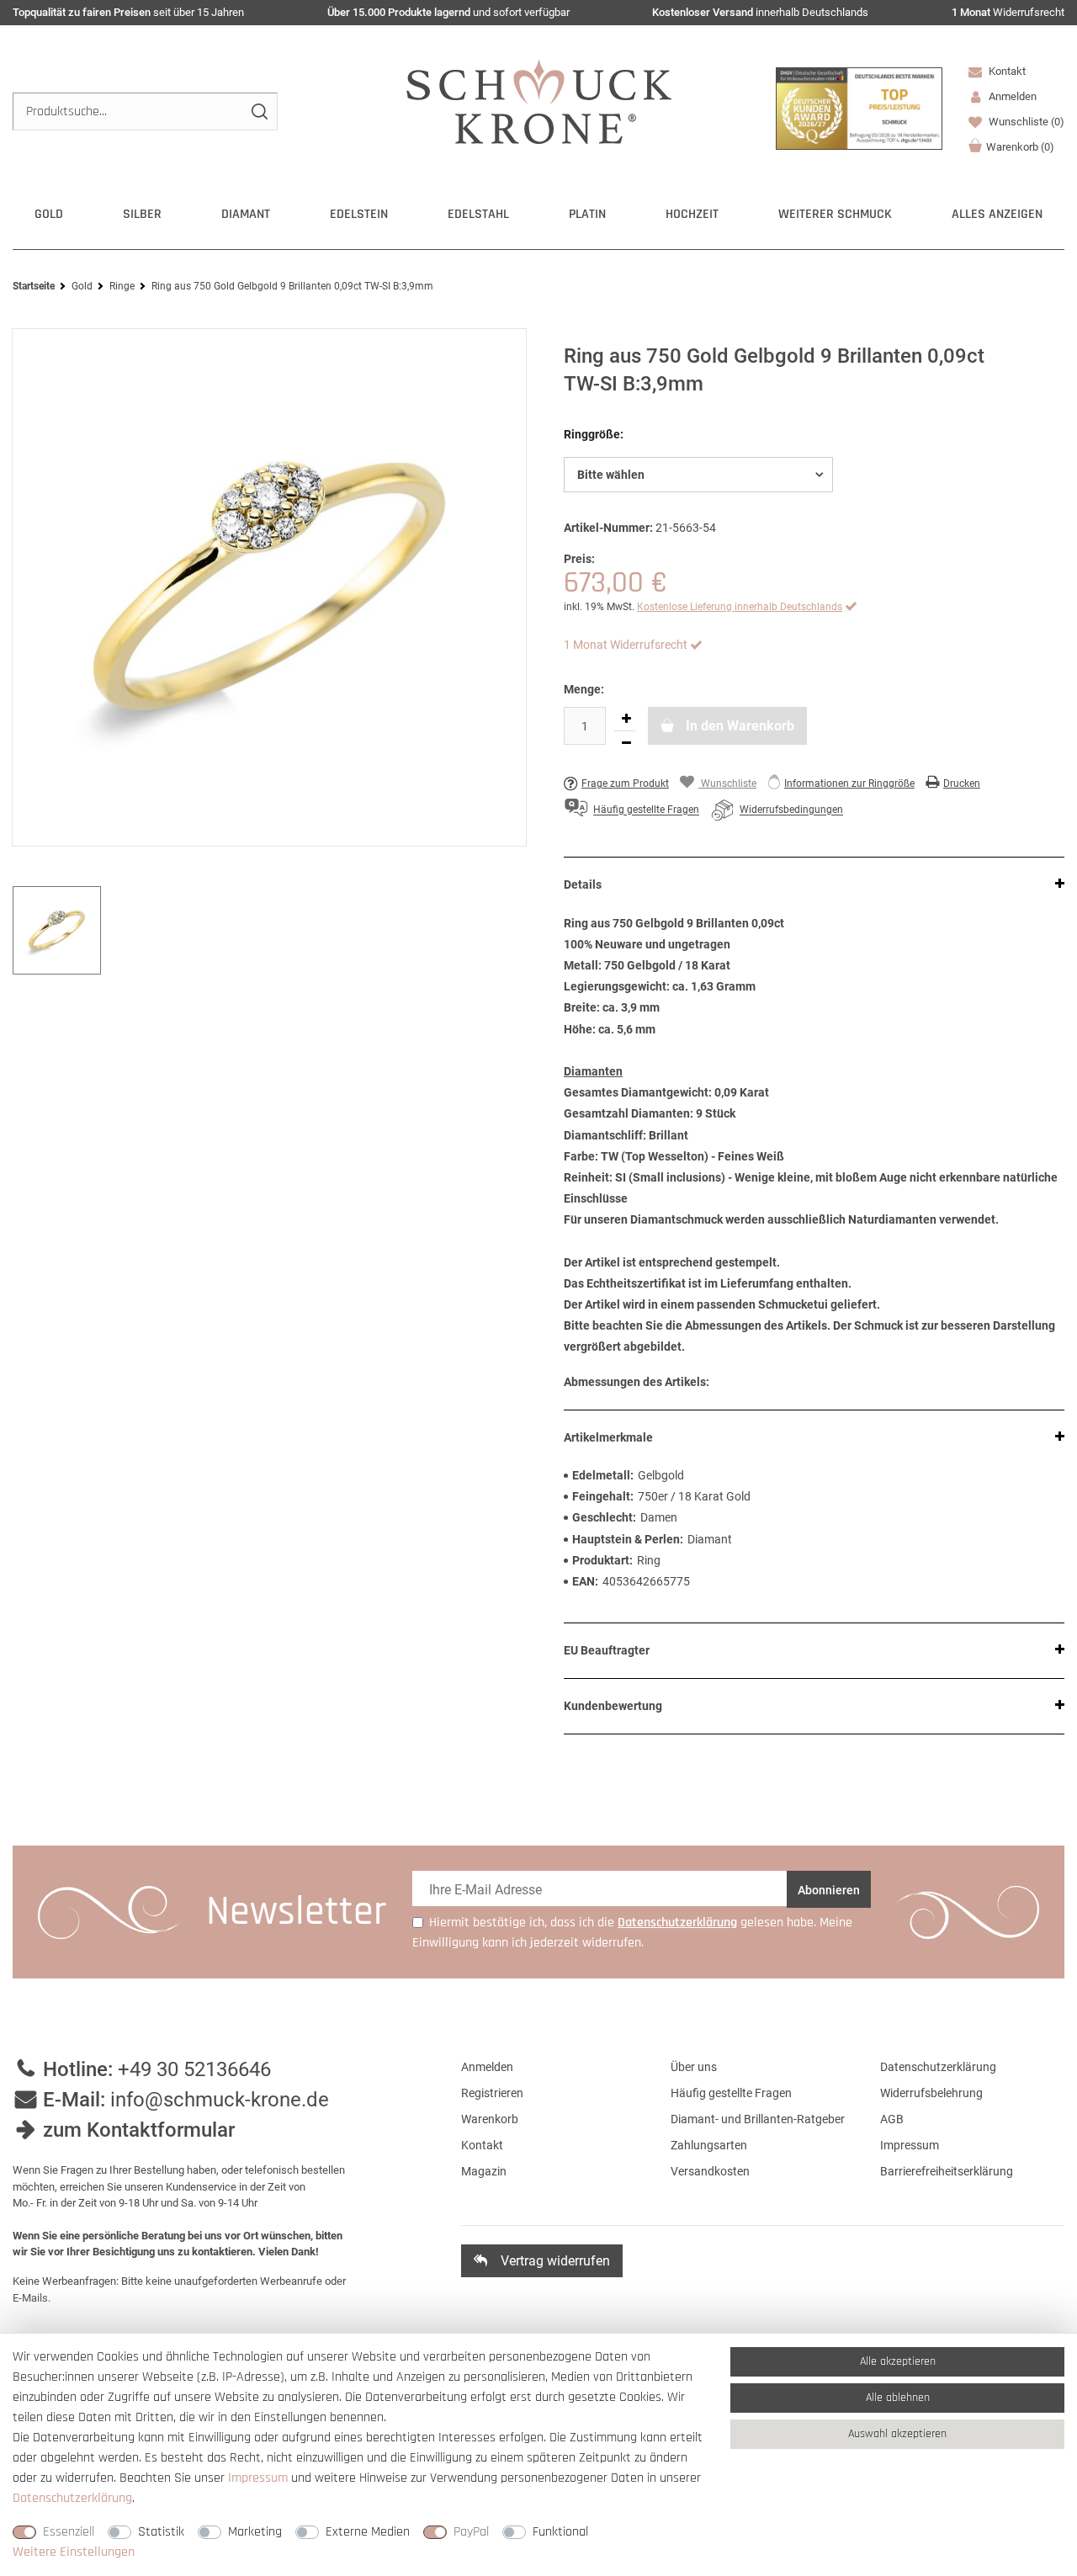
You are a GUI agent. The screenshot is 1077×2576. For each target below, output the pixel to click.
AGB (892, 2119)
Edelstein (359, 214)
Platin (587, 214)
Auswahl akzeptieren (897, 2434)
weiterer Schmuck (835, 214)
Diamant (246, 214)
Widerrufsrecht (1008, 12)
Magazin (484, 2171)
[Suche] (259, 112)
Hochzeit (692, 214)
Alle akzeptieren (898, 2361)
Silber (142, 214)
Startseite (34, 286)
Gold (49, 214)
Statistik (161, 2532)
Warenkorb (1020, 147)
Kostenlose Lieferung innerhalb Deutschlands (740, 607)
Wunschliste (1025, 122)
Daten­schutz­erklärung (72, 2498)
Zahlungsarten (709, 2145)
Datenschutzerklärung (938, 2067)
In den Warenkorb (738, 726)
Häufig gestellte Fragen (731, 2093)
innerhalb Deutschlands (760, 12)
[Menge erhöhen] (626, 719)
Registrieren (492, 2093)
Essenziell (69, 2532)
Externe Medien (368, 2532)
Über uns (694, 2067)
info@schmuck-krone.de (220, 2100)
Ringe (122, 286)
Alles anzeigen (997, 214)
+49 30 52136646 (194, 2069)
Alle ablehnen (898, 2398)
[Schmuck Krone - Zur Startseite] (539, 101)
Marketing (255, 2532)
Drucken (962, 783)
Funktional (560, 2532)
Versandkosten (710, 2171)
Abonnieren (829, 1890)
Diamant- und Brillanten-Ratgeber (758, 2119)
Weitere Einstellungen (74, 2552)
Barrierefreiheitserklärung (947, 2171)
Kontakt (1006, 71)
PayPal (471, 2532)
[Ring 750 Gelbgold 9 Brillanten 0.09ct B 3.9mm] (269, 587)
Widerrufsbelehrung (931, 2093)
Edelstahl (478, 214)
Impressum (910, 2145)
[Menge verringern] (626, 743)
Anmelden (487, 2067)
